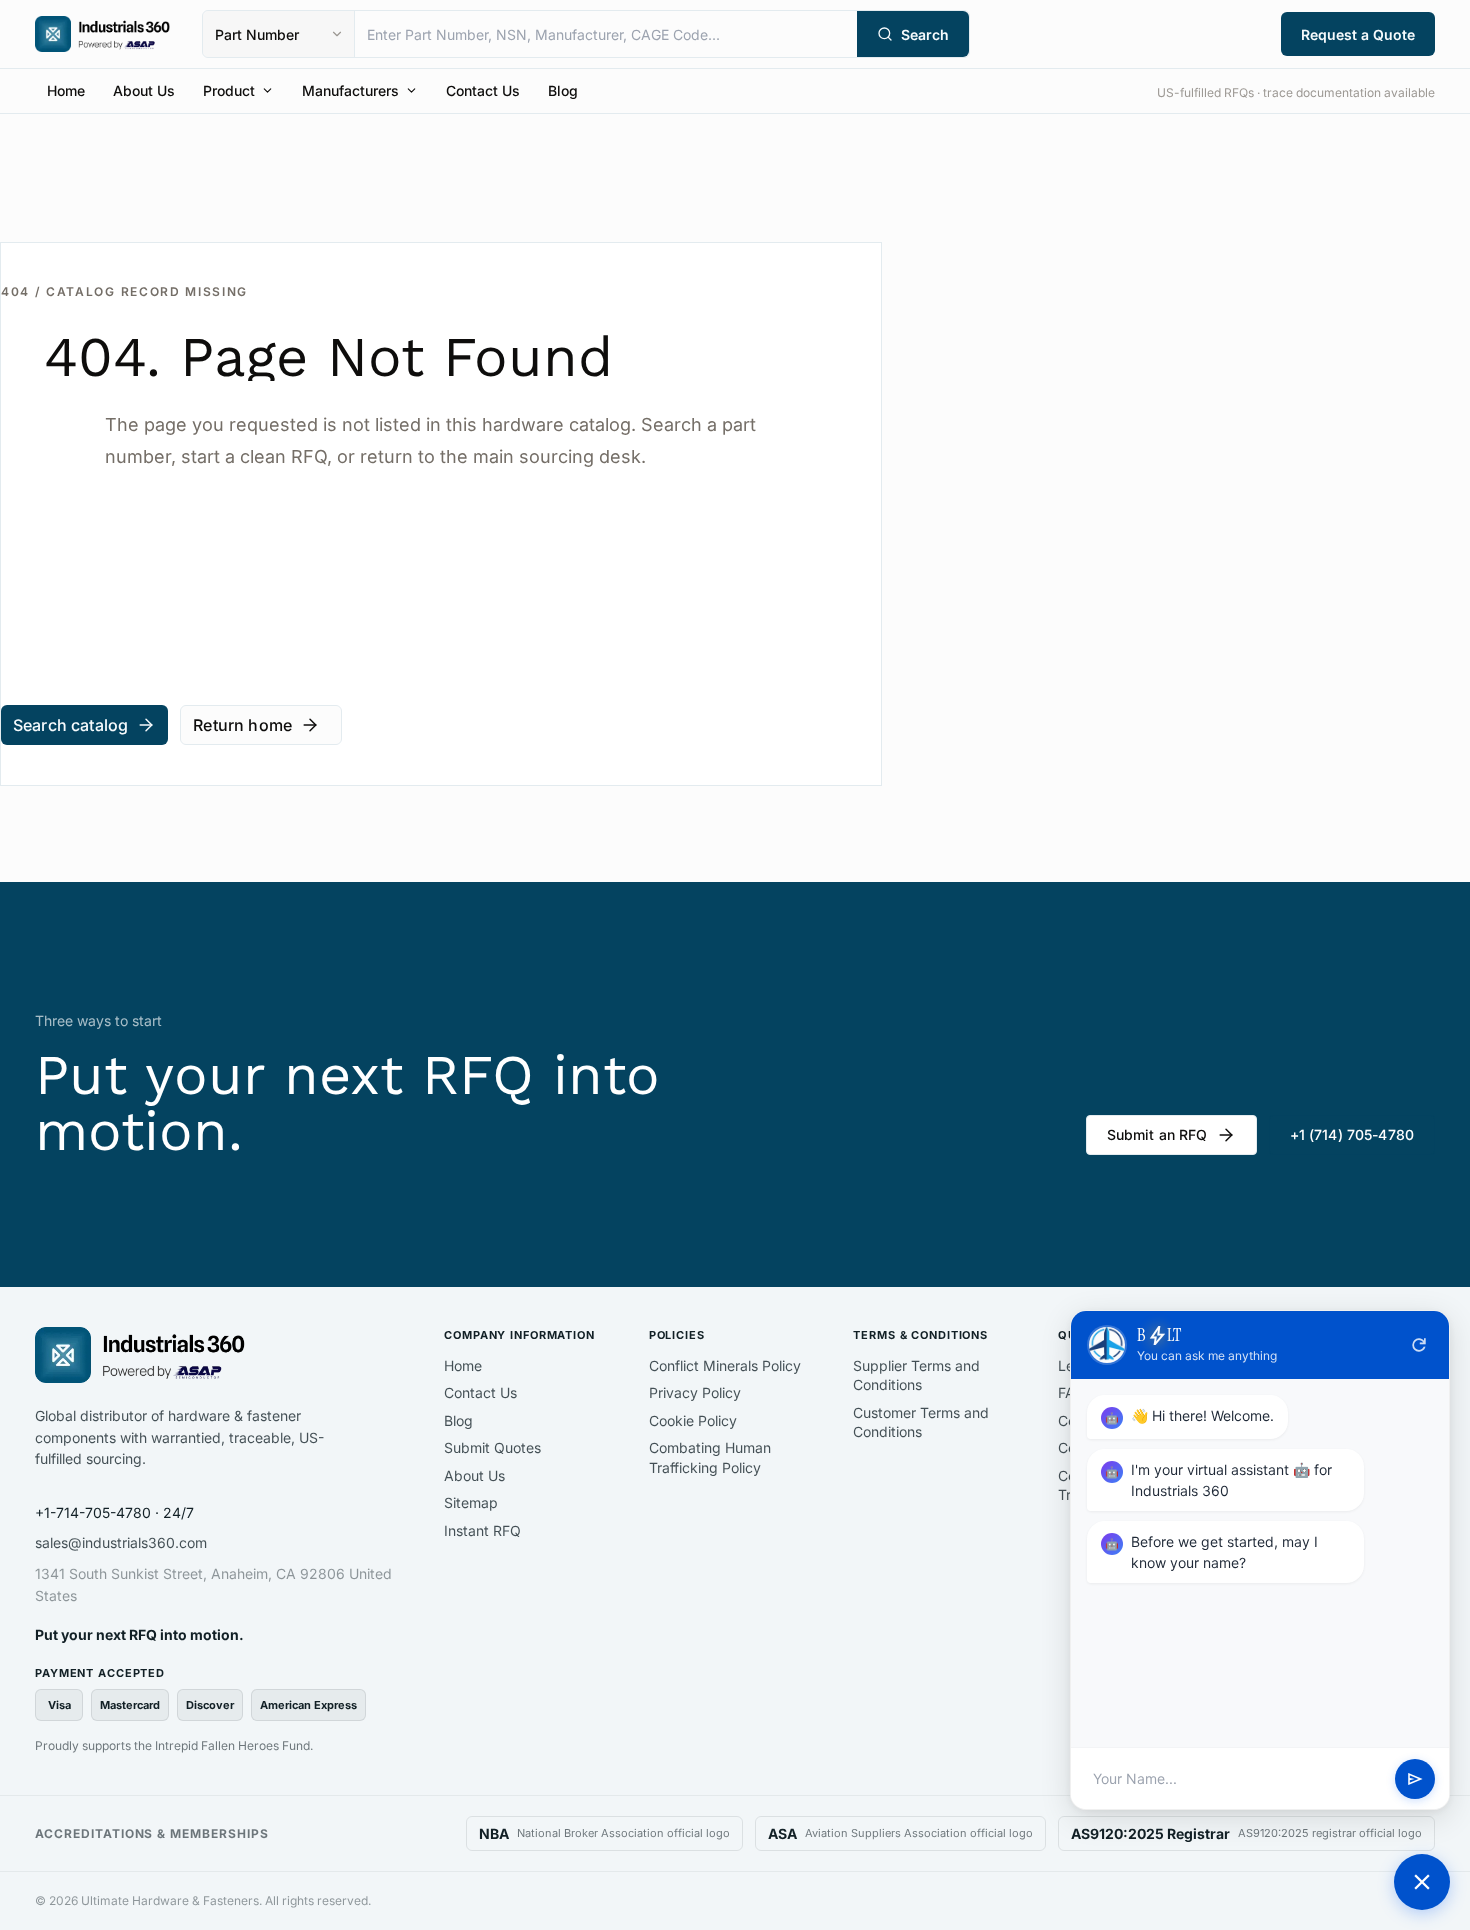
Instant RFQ (482, 1530)
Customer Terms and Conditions (921, 1422)
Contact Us (483, 90)
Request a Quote (1358, 34)
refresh (1419, 1345)
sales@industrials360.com (121, 1542)
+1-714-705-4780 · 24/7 (114, 1512)
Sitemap (471, 1502)
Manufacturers (350, 90)
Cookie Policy (693, 1420)
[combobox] (606, 34)
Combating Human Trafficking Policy (710, 1457)
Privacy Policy (695, 1392)
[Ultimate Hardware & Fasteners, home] (102, 34)
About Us (144, 90)
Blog (563, 90)
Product (229, 90)
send (1415, 1779)
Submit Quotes (492, 1447)
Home (66, 90)
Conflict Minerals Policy (725, 1365)
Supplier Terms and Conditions (916, 1375)
